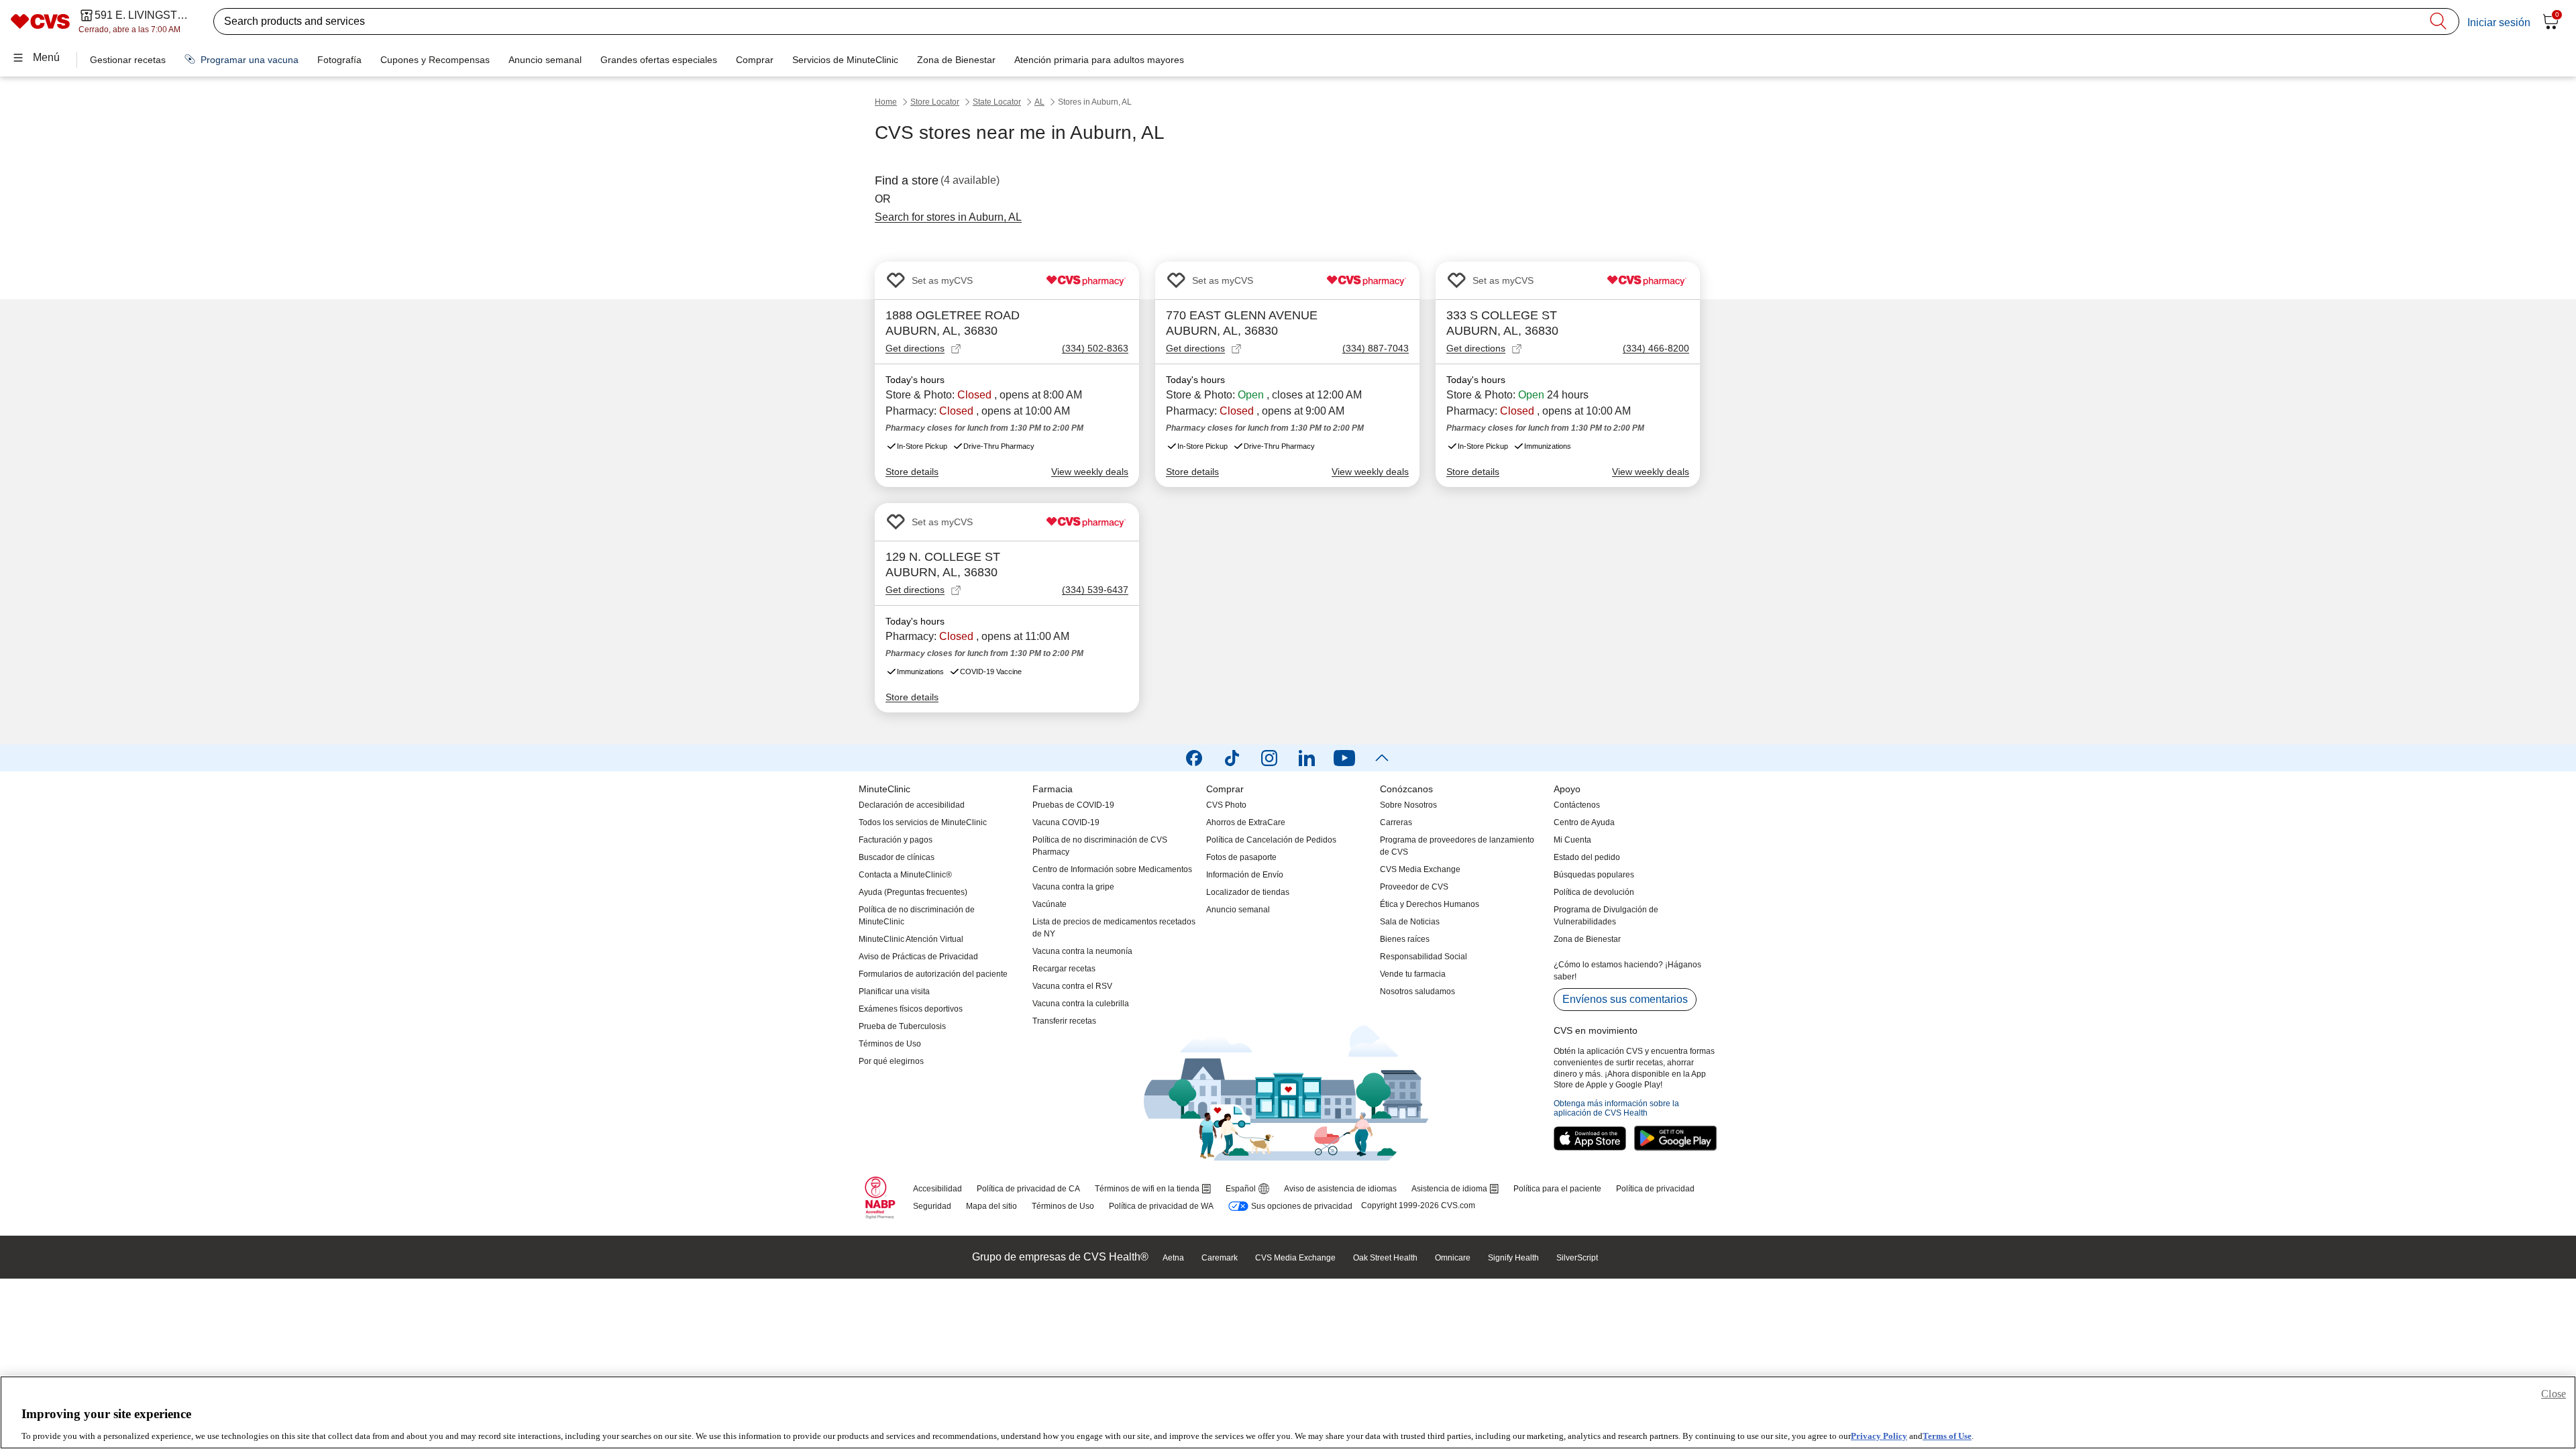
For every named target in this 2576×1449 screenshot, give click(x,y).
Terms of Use (1947, 1435)
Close (2554, 1394)
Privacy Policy (1879, 1435)
